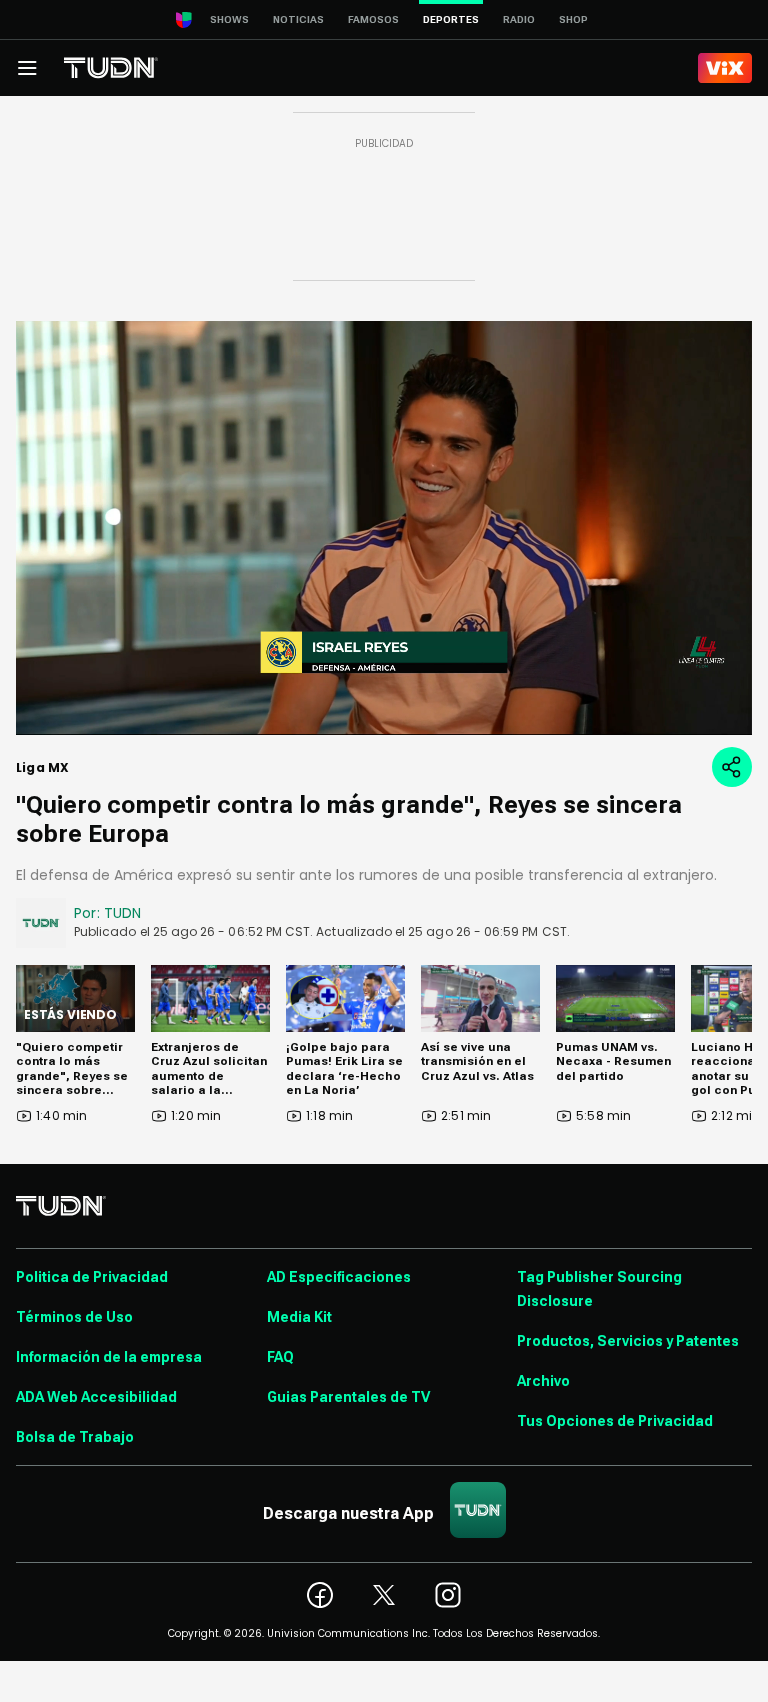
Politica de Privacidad (92, 1277)
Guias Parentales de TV (348, 1397)
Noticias (298, 19)
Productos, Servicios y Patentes (628, 1341)
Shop (573, 19)
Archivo (543, 1381)
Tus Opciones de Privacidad (615, 1421)
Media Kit (299, 1317)
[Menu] (27, 68)
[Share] (732, 767)
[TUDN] (111, 68)
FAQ (280, 1357)
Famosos (373, 19)
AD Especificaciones (339, 1277)
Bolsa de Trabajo (75, 1437)
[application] (384, 528)
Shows (229, 19)
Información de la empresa (109, 1357)
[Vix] (725, 68)
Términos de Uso (74, 1317)
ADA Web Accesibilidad (96, 1397)
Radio (519, 19)
